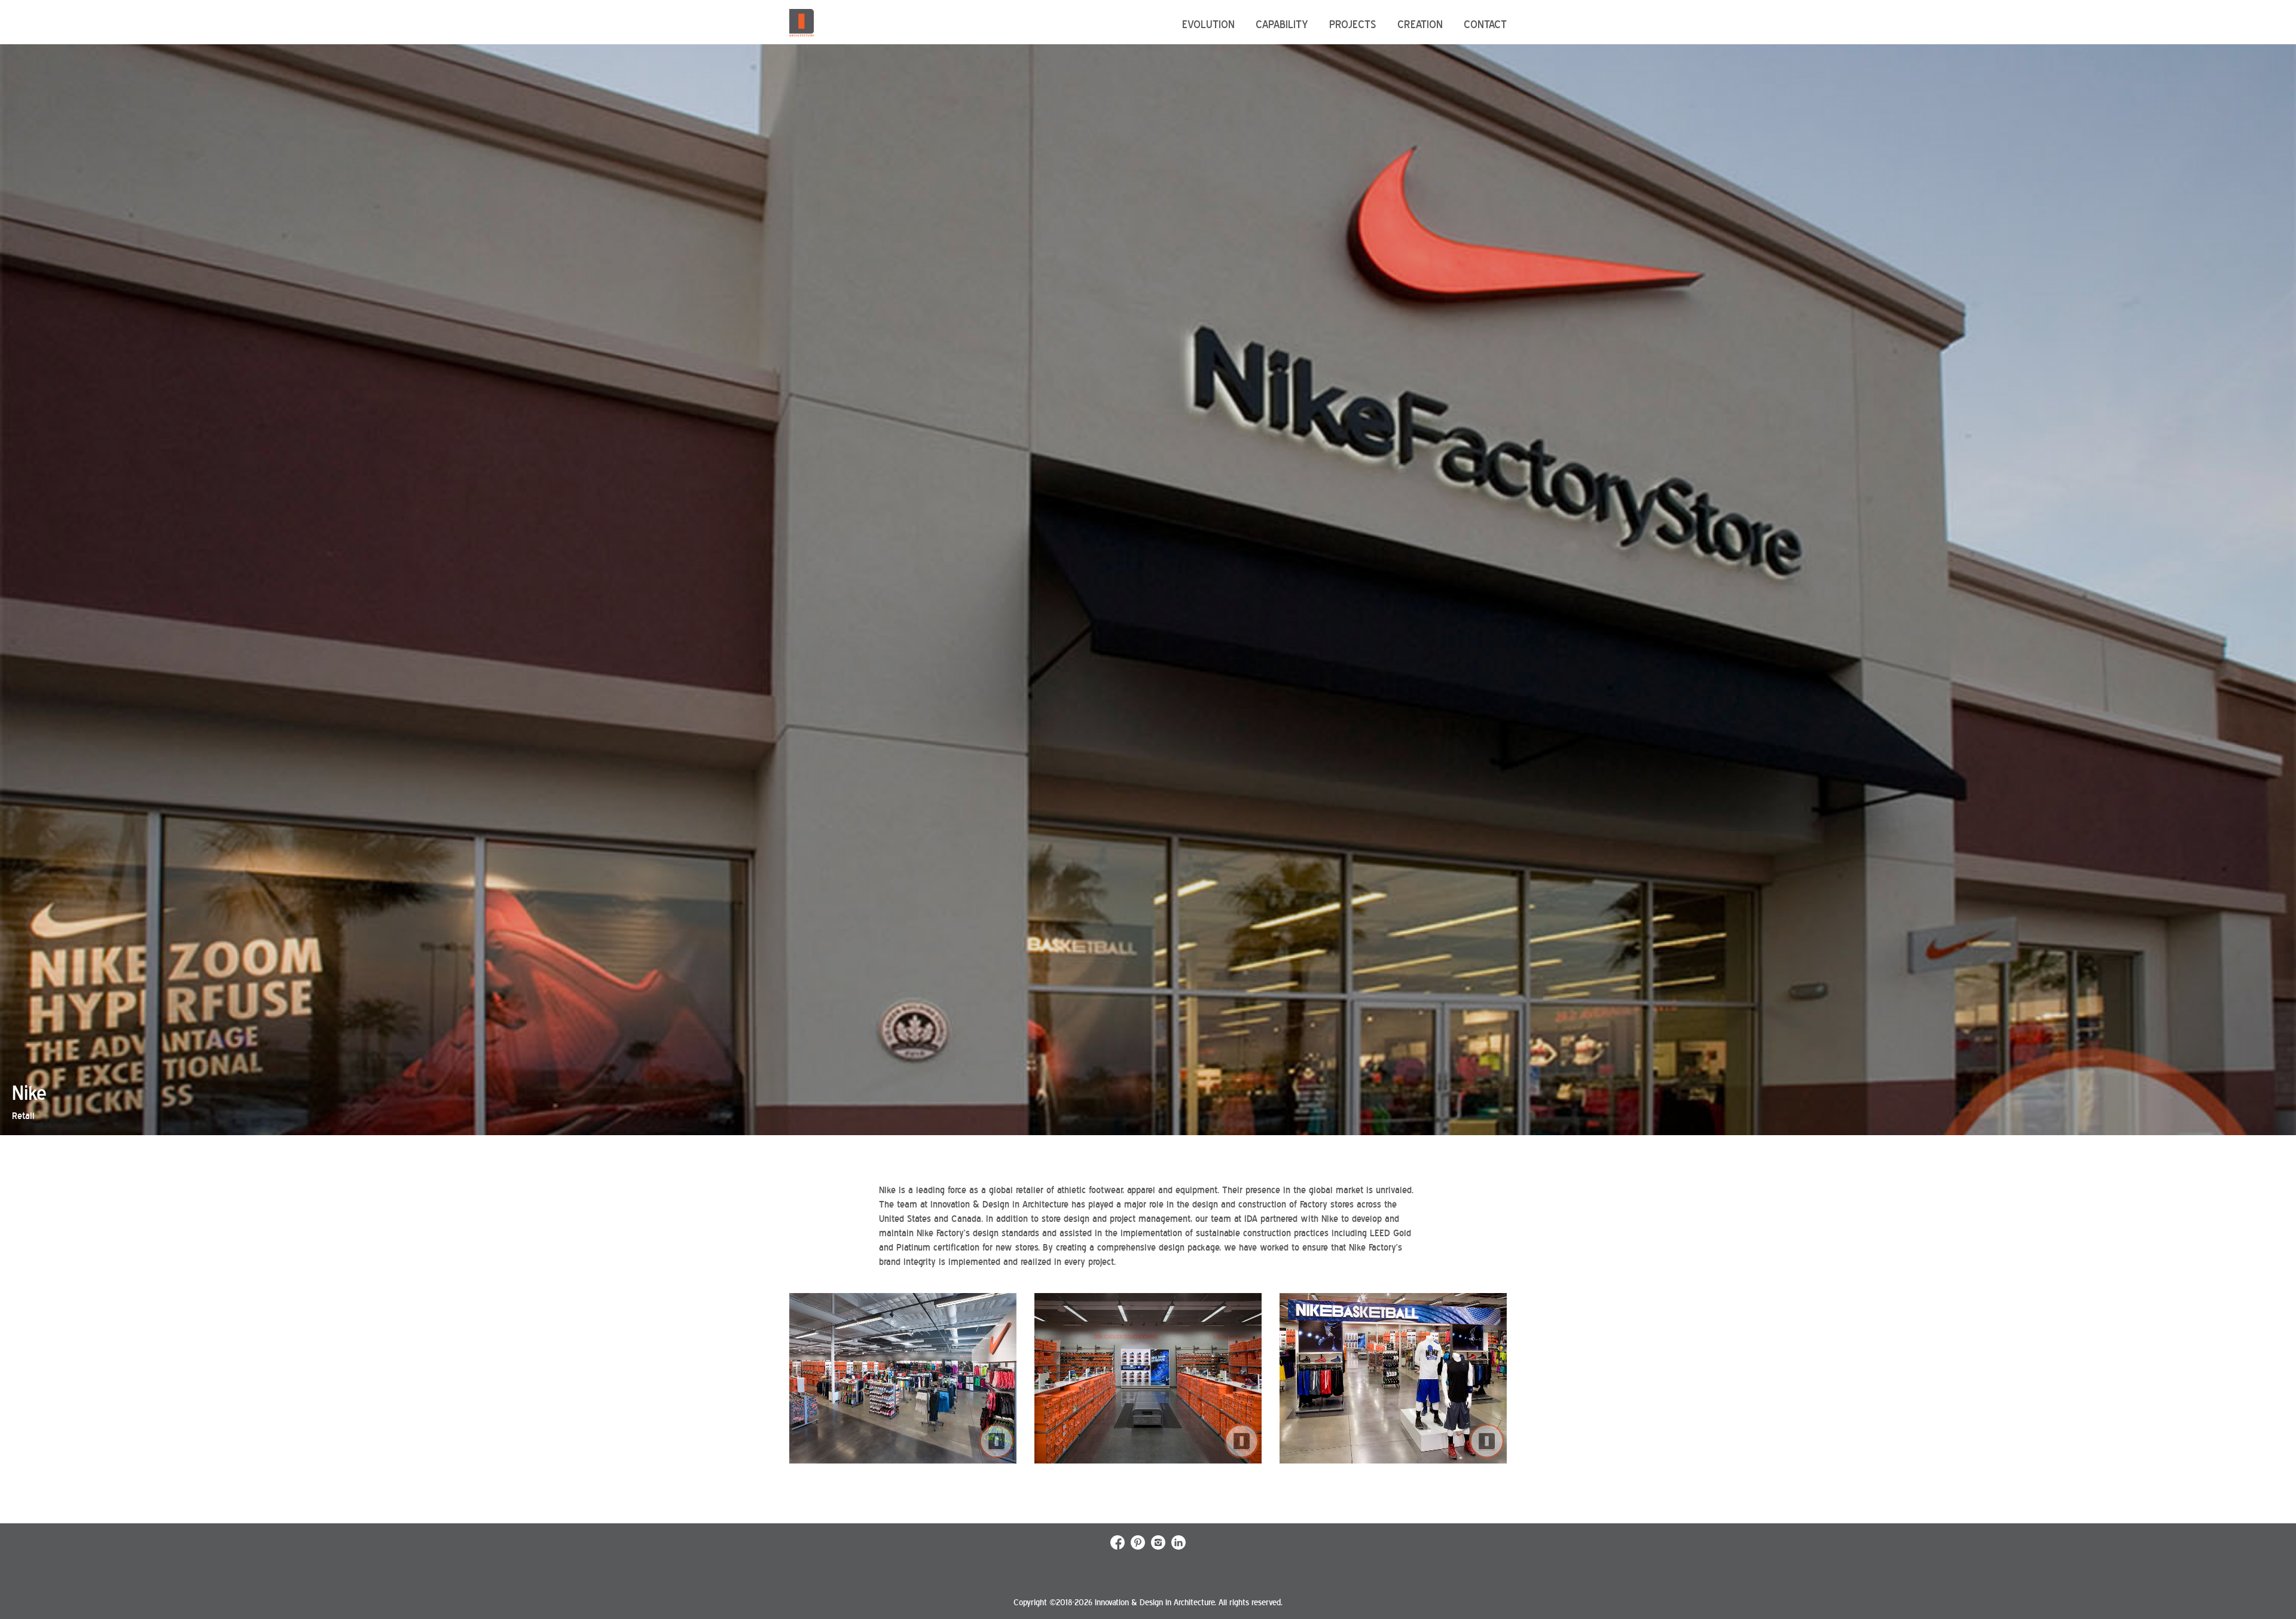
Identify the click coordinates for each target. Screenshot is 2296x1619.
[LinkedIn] (1178, 1547)
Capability (1282, 25)
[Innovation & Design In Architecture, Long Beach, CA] (802, 23)
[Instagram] (1158, 1547)
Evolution (1208, 25)
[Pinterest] (1138, 1547)
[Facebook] (1118, 1547)
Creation (1420, 25)
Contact (1485, 25)
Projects (1353, 25)
